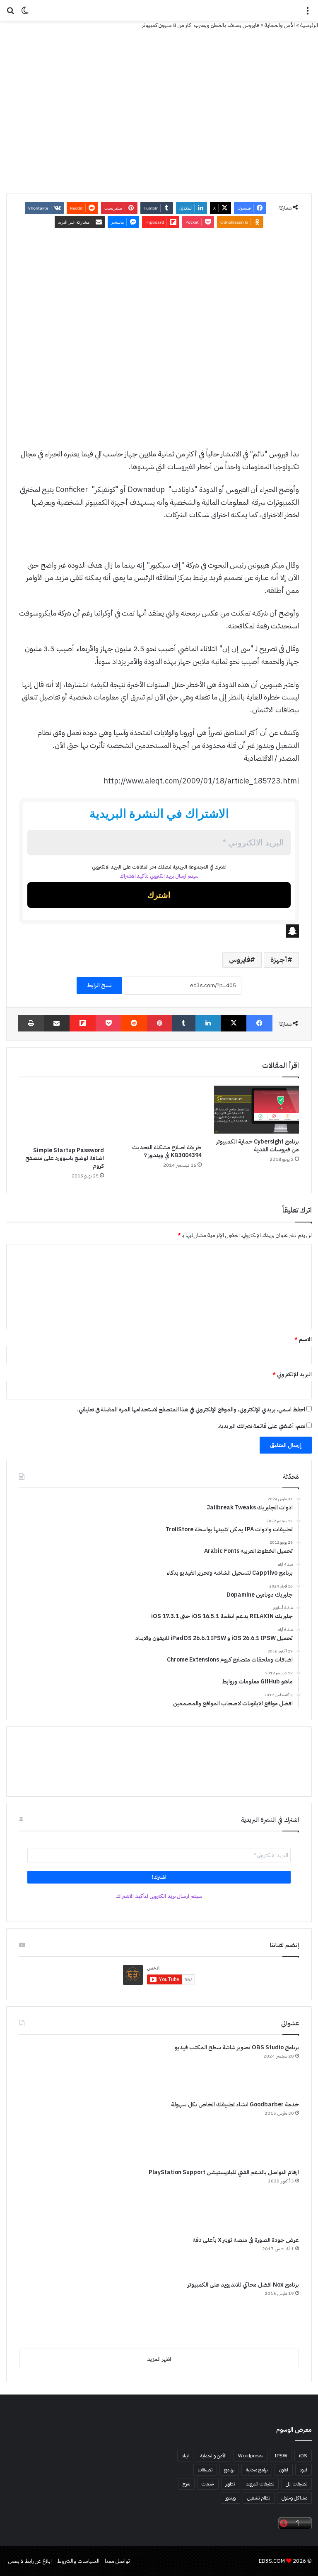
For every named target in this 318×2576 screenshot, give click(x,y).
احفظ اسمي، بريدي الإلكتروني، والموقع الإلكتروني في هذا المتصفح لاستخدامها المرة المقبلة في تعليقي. (191, 1410)
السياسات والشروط (78, 2561)
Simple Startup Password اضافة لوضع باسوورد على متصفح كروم (65, 1158)
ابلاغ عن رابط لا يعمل (30, 2561)
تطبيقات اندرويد (260, 2484)
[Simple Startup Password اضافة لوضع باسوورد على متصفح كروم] (61, 1114)
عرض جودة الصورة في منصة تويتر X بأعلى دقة (246, 2240)
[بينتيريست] (160, 1023)
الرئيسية (309, 25)
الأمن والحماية (280, 25)
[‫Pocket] (108, 1023)
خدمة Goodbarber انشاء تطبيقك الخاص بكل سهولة (235, 2104)
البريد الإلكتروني (292, 1374)
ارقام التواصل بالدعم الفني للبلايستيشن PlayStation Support (224, 2172)
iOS (303, 2456)
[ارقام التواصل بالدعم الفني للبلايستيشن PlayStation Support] (50, 2199)
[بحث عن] (10, 13)
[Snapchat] (159, 931)
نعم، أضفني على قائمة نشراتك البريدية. (262, 1426)
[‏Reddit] (134, 1023)
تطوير (230, 2484)
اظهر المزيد (159, 2359)
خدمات (208, 2484)
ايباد (185, 2456)
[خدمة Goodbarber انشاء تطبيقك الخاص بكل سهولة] (50, 2131)
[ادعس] (159, 10)
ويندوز (230, 2498)
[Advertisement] (159, 318)
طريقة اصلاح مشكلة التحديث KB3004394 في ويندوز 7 (167, 1151)
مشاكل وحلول (294, 2498)
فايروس (240, 960)
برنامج (229, 2470)
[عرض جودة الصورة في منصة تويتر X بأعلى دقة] (50, 2255)
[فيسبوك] (259, 1023)
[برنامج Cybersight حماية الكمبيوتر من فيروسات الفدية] (257, 1110)
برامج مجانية (257, 2470)
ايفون (284, 2470)
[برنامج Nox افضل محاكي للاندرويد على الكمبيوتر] (50, 2311)
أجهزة (279, 960)
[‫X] (234, 1023)
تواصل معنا (117, 2561)
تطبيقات (205, 2470)
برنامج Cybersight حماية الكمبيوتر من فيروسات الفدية (258, 1146)
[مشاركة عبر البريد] (57, 1023)
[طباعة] (31, 1023)
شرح (186, 2484)
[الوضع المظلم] (25, 13)
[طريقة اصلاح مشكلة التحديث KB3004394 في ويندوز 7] (159, 1112)
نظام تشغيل (259, 2498)
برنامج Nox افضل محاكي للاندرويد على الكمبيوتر (243, 2285)
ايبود (304, 2470)
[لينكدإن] (208, 1023)
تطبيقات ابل (296, 2484)
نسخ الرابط (99, 985)
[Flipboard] (83, 1023)
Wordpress (251, 2456)
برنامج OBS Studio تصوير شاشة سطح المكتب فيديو (237, 2047)
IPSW (281, 2456)
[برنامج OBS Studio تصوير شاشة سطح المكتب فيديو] (50, 2069)
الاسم (303, 1339)
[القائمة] (308, 13)
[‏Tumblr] (184, 1023)
